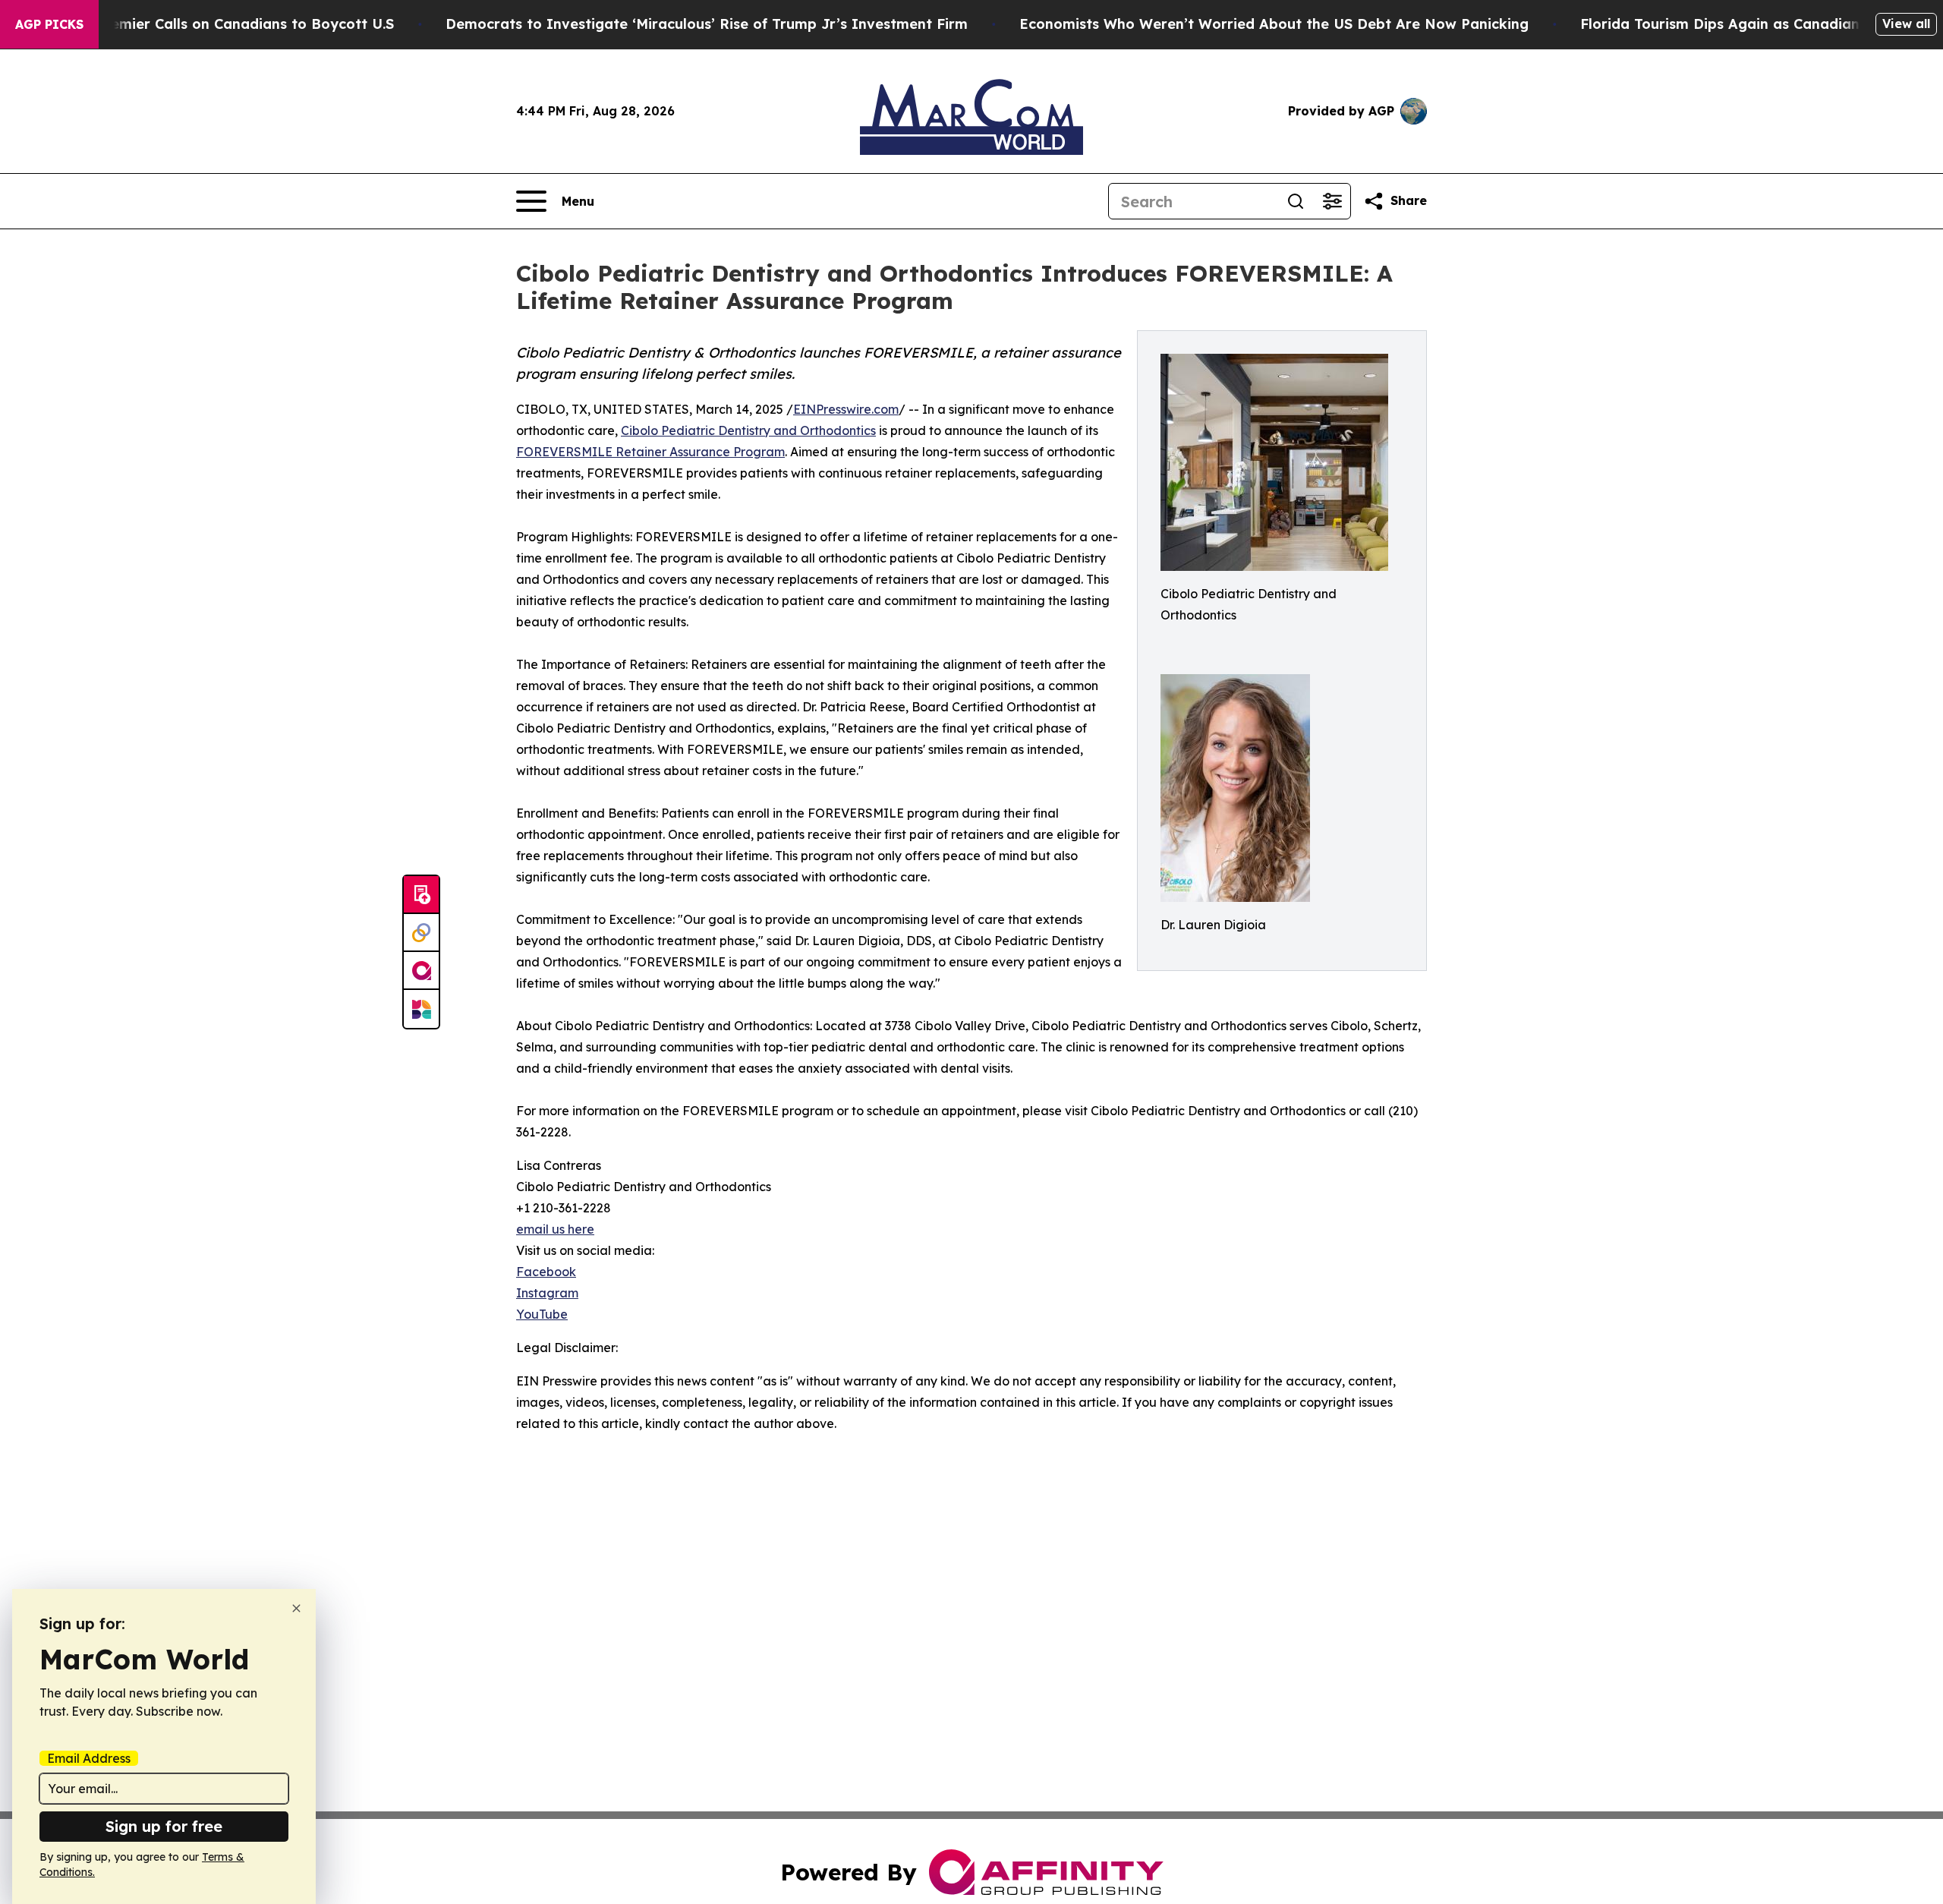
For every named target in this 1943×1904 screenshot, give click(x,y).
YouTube (542, 1314)
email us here (555, 1229)
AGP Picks (49, 24)
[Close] (296, 1608)
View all (1906, 24)
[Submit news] (421, 895)
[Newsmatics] (421, 1009)
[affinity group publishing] (421, 971)
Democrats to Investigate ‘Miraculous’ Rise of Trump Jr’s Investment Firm (707, 24)
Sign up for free (164, 1826)
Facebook (546, 1272)
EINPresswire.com (846, 409)
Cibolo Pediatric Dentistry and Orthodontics (748, 430)
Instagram (547, 1293)
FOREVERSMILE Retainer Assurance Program (650, 452)
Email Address (89, 1758)
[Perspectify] (421, 933)
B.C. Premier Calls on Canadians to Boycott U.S (230, 24)
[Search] (1296, 201)
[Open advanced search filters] (1332, 201)
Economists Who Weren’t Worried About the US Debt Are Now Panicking (1274, 24)
